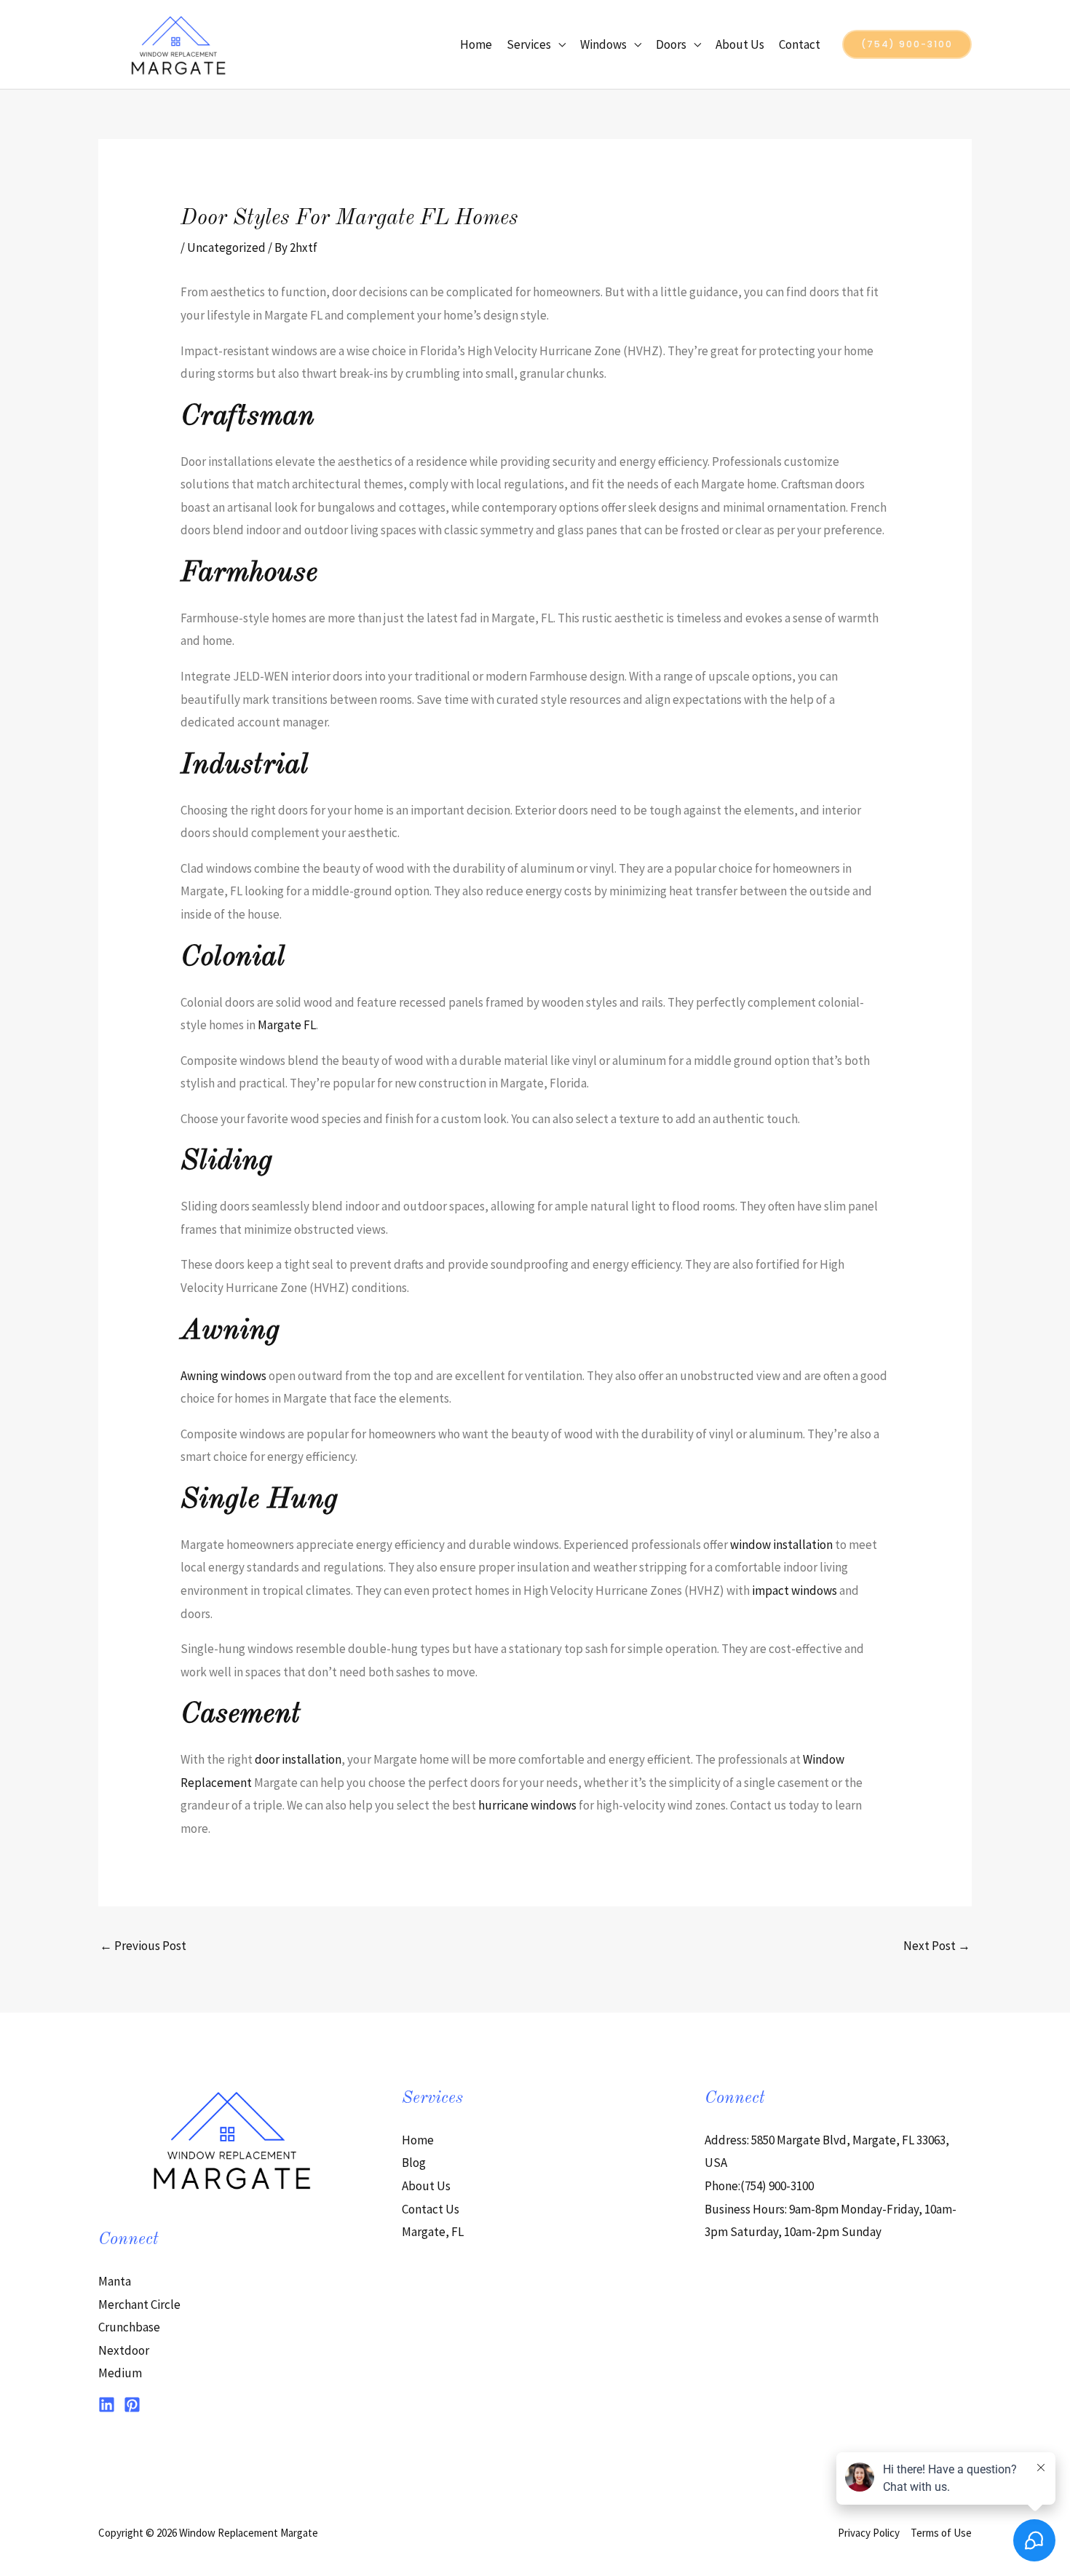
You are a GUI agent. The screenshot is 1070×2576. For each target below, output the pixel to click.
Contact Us (431, 2209)
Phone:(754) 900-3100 (759, 2186)
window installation (781, 1545)
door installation (298, 1759)
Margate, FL (433, 2232)
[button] (907, 44)
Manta (115, 2281)
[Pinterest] (132, 2405)
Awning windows (223, 1376)
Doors (671, 44)
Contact (800, 44)
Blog (414, 2163)
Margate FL (287, 1025)
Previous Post (143, 1946)
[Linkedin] (107, 2405)
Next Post (937, 1946)
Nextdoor (124, 2350)
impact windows (794, 1590)
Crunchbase (129, 2327)
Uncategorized (226, 247)
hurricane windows (527, 1805)
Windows (603, 44)
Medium (120, 2373)
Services (529, 44)
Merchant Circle (139, 2304)
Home (476, 44)
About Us (740, 44)
